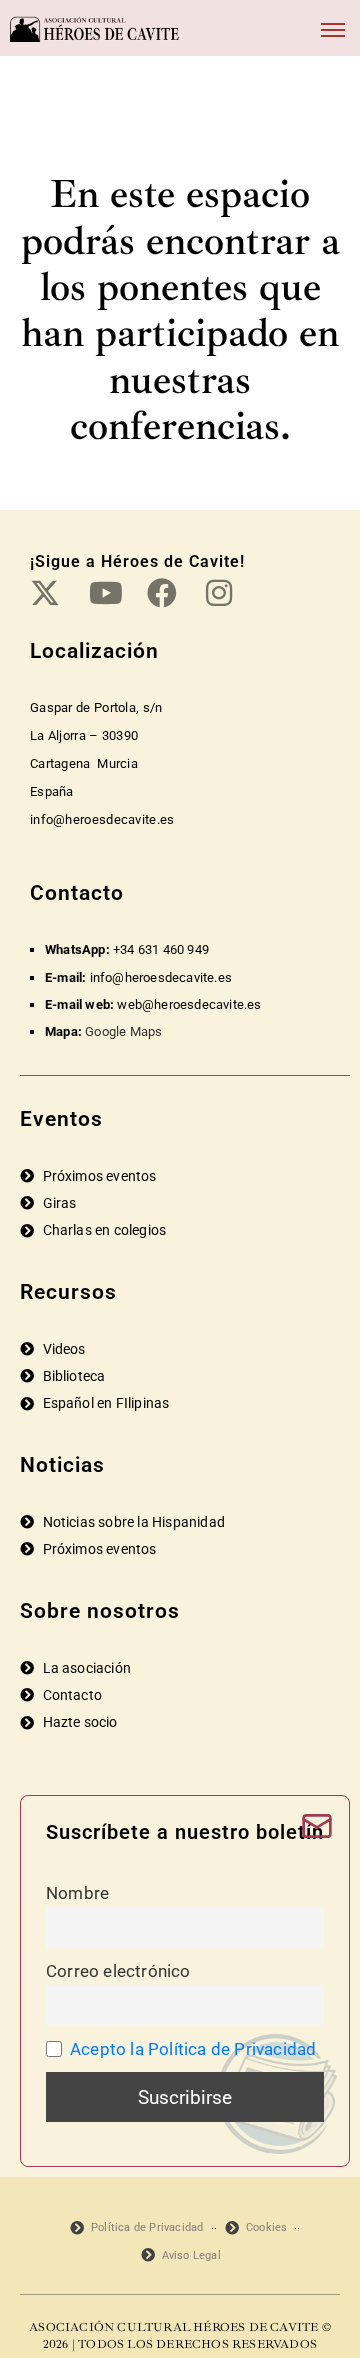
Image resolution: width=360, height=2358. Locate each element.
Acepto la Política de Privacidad (193, 2049)
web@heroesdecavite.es (189, 1004)
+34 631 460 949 (161, 949)
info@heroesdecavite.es (161, 977)
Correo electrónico (118, 1971)
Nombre (77, 1893)
